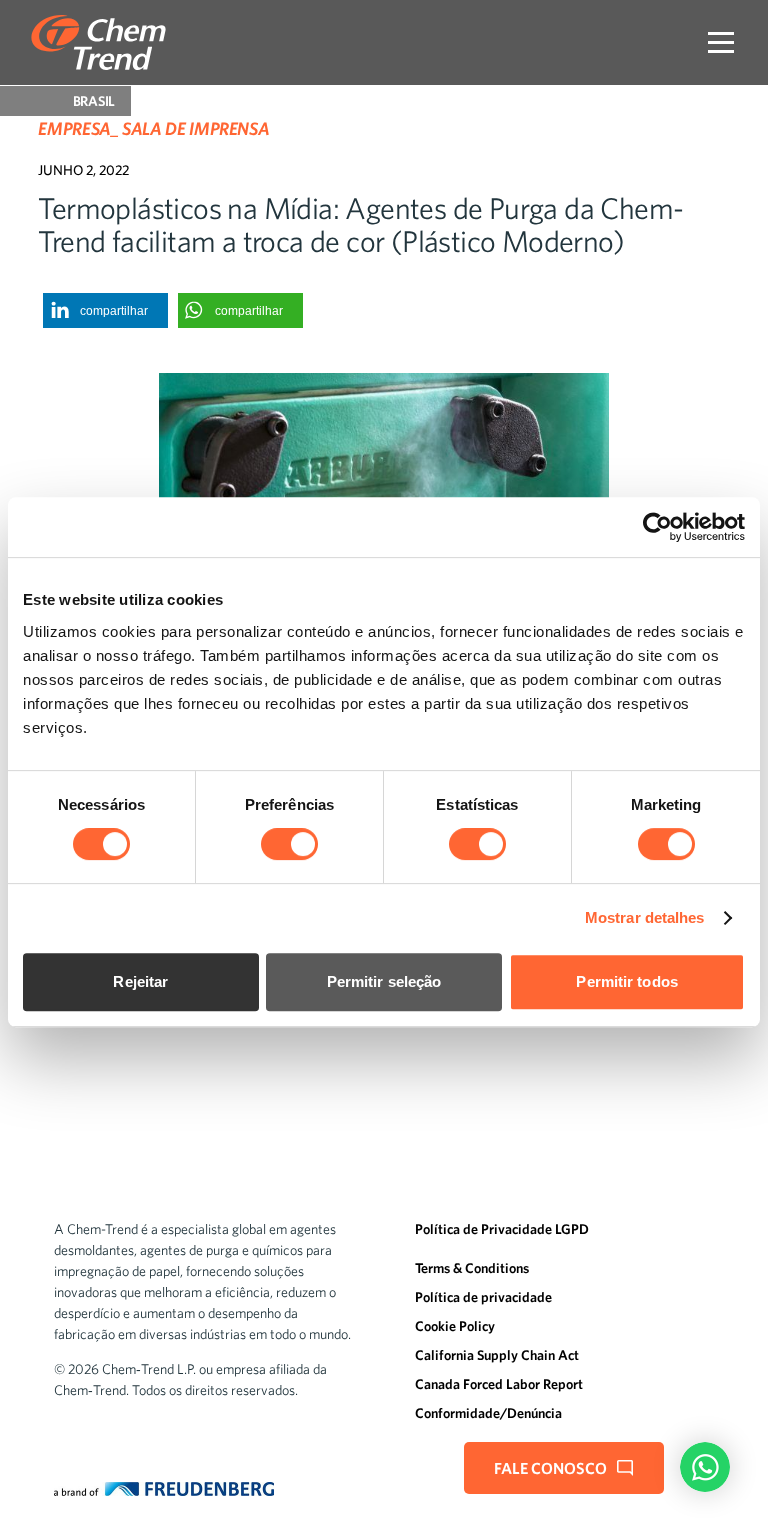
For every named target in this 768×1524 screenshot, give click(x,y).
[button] (105, 310)
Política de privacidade (483, 1297)
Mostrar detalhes (645, 917)
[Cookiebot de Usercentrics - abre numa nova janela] (657, 527)
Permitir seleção (384, 981)
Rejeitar (140, 981)
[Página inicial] (98, 42)
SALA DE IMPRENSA (195, 128)
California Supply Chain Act (497, 1355)
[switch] (289, 844)
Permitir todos (626, 981)
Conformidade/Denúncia (488, 1413)
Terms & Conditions (472, 1268)
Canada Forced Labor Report (499, 1384)
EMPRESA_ (78, 128)
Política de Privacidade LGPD (502, 1229)
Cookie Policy (455, 1326)
